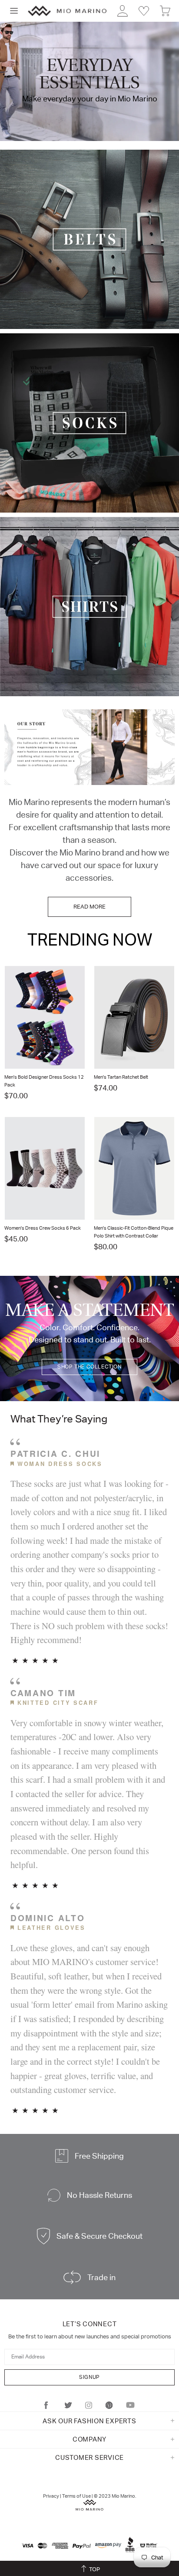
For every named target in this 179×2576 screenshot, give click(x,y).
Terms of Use (76, 2496)
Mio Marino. (124, 2496)
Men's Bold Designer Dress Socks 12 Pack (44, 1081)
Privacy (51, 2496)
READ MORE (89, 907)
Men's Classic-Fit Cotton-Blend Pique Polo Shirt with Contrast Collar (134, 1232)
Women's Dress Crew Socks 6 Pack (43, 1228)
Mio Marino (67, 11)
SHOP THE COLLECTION (89, 1367)
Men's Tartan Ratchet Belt (121, 1077)
